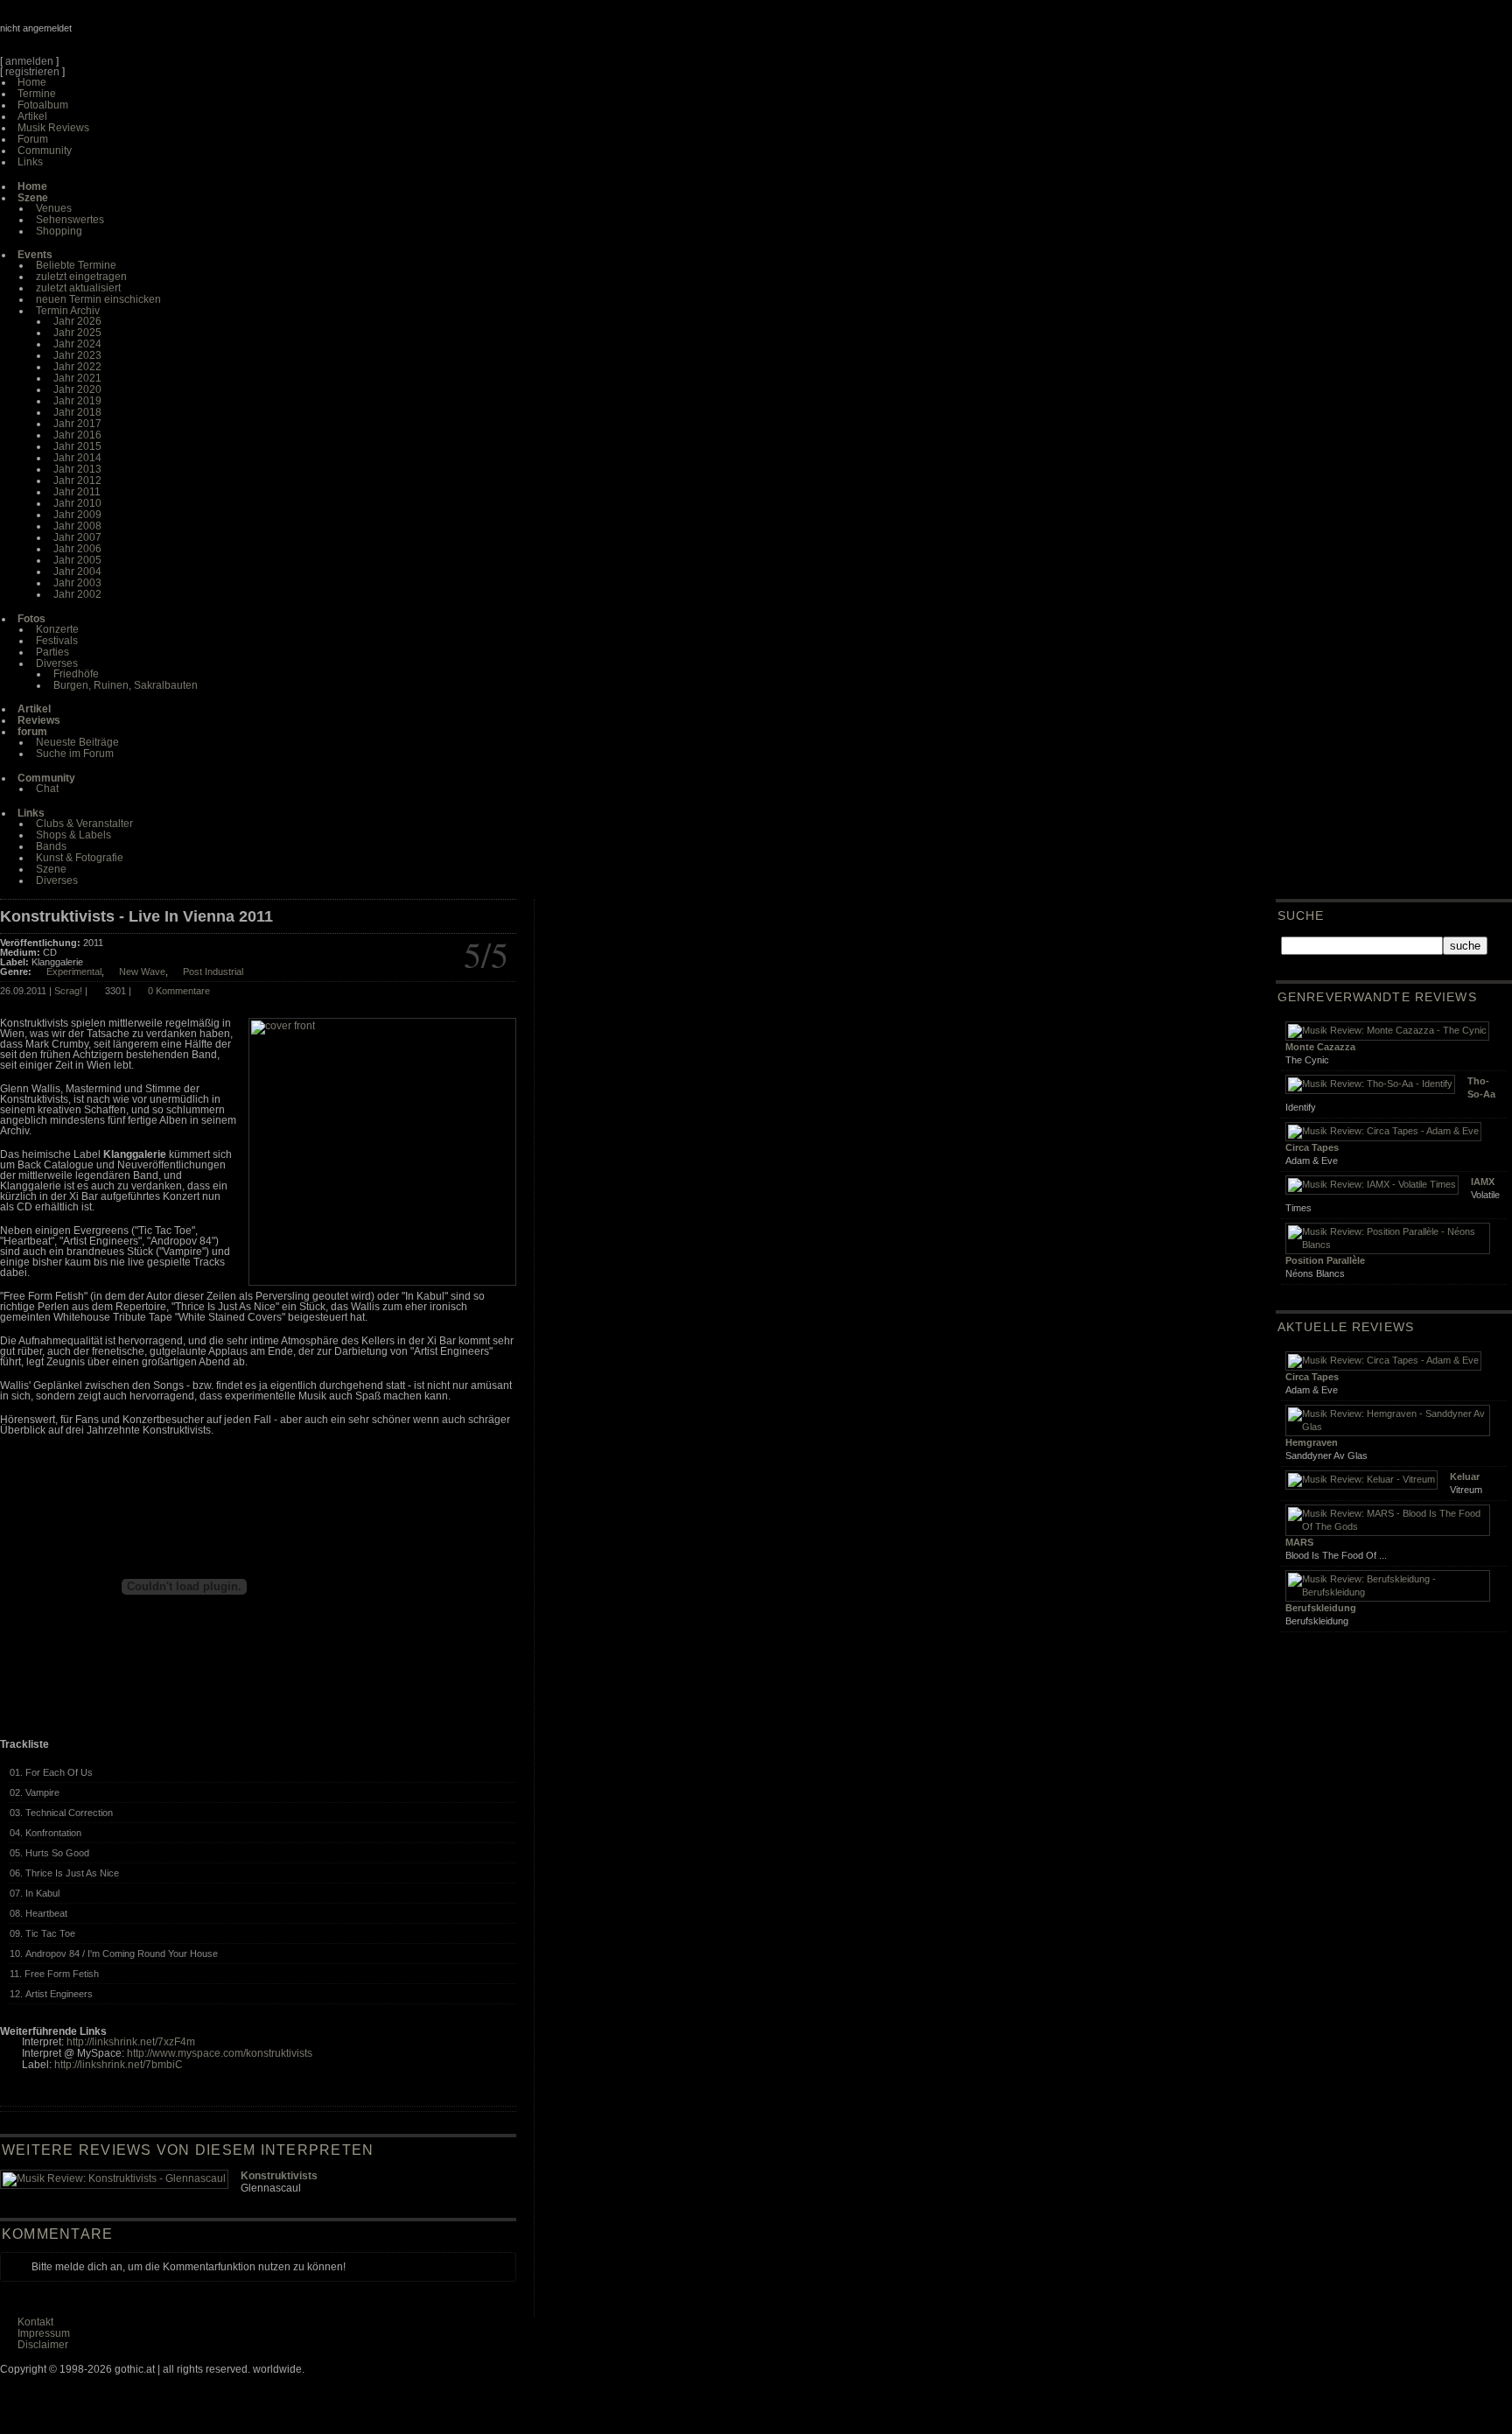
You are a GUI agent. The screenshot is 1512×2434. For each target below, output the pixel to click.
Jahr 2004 (77, 572)
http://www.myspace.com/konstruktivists (220, 2053)
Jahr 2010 (77, 503)
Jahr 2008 (77, 526)
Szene (51, 869)
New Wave (142, 971)
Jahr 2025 (77, 333)
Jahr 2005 (77, 560)
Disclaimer (43, 2345)
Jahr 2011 (77, 492)
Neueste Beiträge (77, 742)
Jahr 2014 (77, 458)
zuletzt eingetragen (81, 277)
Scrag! (68, 991)
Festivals (57, 641)
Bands (51, 846)
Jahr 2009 (77, 515)
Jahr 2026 (77, 321)
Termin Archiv (68, 311)
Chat (47, 789)
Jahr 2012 (77, 480)
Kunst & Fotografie (80, 858)
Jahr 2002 (77, 594)
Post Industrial (213, 971)
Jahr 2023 (77, 355)
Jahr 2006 (77, 549)
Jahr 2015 (77, 446)
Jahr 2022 (77, 367)
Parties (52, 652)
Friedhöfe (76, 674)
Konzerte (57, 629)
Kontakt (35, 2322)
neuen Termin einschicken (98, 299)
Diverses (57, 663)
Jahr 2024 (77, 344)
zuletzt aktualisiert (78, 288)
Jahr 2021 (77, 378)
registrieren (32, 72)
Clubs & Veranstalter (84, 824)
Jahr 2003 (77, 583)
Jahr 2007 (77, 537)
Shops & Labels (73, 835)
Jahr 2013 (77, 469)
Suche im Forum (75, 754)
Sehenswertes (70, 220)
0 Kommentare (179, 991)
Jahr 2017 (77, 424)
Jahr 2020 (77, 389)
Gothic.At (101, 35)
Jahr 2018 (77, 412)
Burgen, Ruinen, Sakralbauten (126, 685)
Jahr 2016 (77, 435)
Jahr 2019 (77, 401)
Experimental (74, 971)
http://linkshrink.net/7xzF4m (131, 2042)
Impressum (44, 2333)
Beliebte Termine (76, 265)
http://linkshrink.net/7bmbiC (119, 2065)
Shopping (59, 231)
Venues (54, 208)
